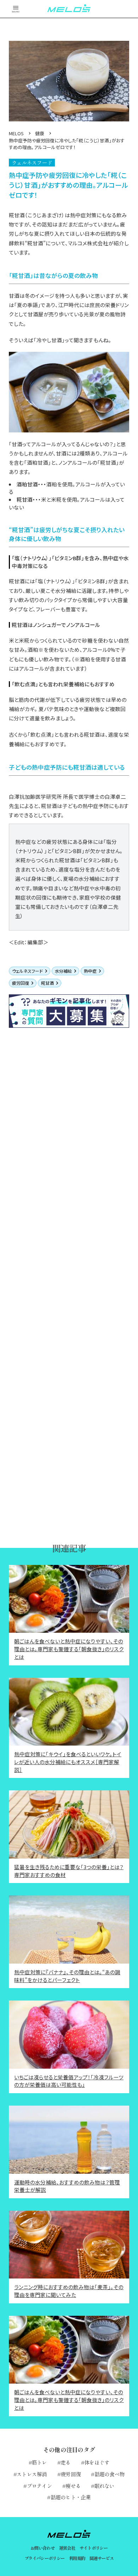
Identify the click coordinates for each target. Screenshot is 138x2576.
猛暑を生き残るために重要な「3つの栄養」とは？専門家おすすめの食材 (69, 1871)
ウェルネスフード (27, 971)
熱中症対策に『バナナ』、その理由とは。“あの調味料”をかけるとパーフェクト (67, 1976)
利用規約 (77, 2558)
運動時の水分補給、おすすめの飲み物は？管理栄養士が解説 (67, 2186)
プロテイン (39, 2486)
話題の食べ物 (110, 2474)
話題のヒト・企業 (71, 2497)
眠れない (104, 2486)
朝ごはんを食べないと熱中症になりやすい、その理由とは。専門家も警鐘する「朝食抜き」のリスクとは (69, 1649)
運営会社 (67, 2548)
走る (66, 2462)
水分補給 (63, 971)
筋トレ (39, 2462)
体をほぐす (97, 2462)
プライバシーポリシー (45, 2558)
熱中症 (90, 971)
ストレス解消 (32, 2474)
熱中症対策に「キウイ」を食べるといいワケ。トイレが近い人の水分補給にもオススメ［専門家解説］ (68, 1762)
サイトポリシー (94, 2548)
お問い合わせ (42, 2548)
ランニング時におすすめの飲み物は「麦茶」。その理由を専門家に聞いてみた (69, 2291)
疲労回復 (21, 983)
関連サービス (102, 2558)
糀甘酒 (47, 983)
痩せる (73, 2486)
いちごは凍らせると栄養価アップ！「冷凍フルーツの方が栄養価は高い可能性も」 (69, 2081)
